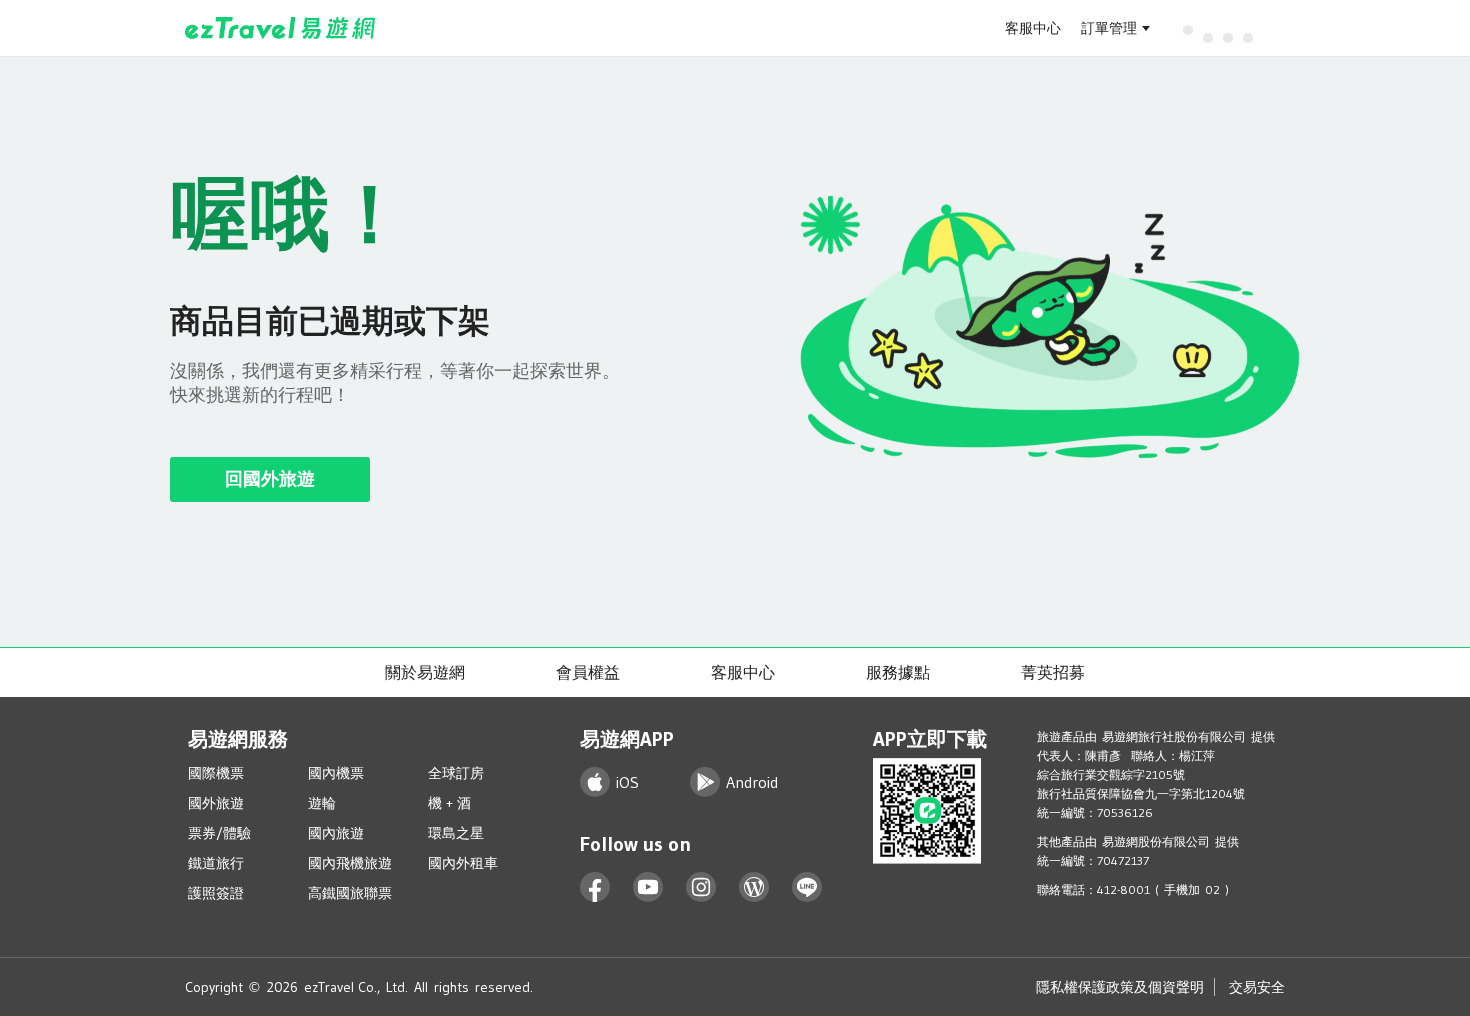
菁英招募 (1053, 672)
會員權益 (588, 672)
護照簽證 (216, 893)
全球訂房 (456, 773)
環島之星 (456, 833)
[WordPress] (754, 887)
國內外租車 (463, 863)
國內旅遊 (336, 833)
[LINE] (807, 887)
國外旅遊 (216, 803)
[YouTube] (648, 887)
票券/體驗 (219, 833)
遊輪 (322, 803)
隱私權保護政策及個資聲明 (1120, 987)
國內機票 (336, 773)
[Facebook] (595, 887)
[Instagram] (701, 887)
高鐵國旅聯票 (350, 893)
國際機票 (216, 773)
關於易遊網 (425, 672)
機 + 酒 (449, 803)
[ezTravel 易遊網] (280, 28)
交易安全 (1257, 987)
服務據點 (898, 672)
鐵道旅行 (216, 863)
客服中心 (1033, 28)
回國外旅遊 (270, 479)
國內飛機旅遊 (350, 863)
